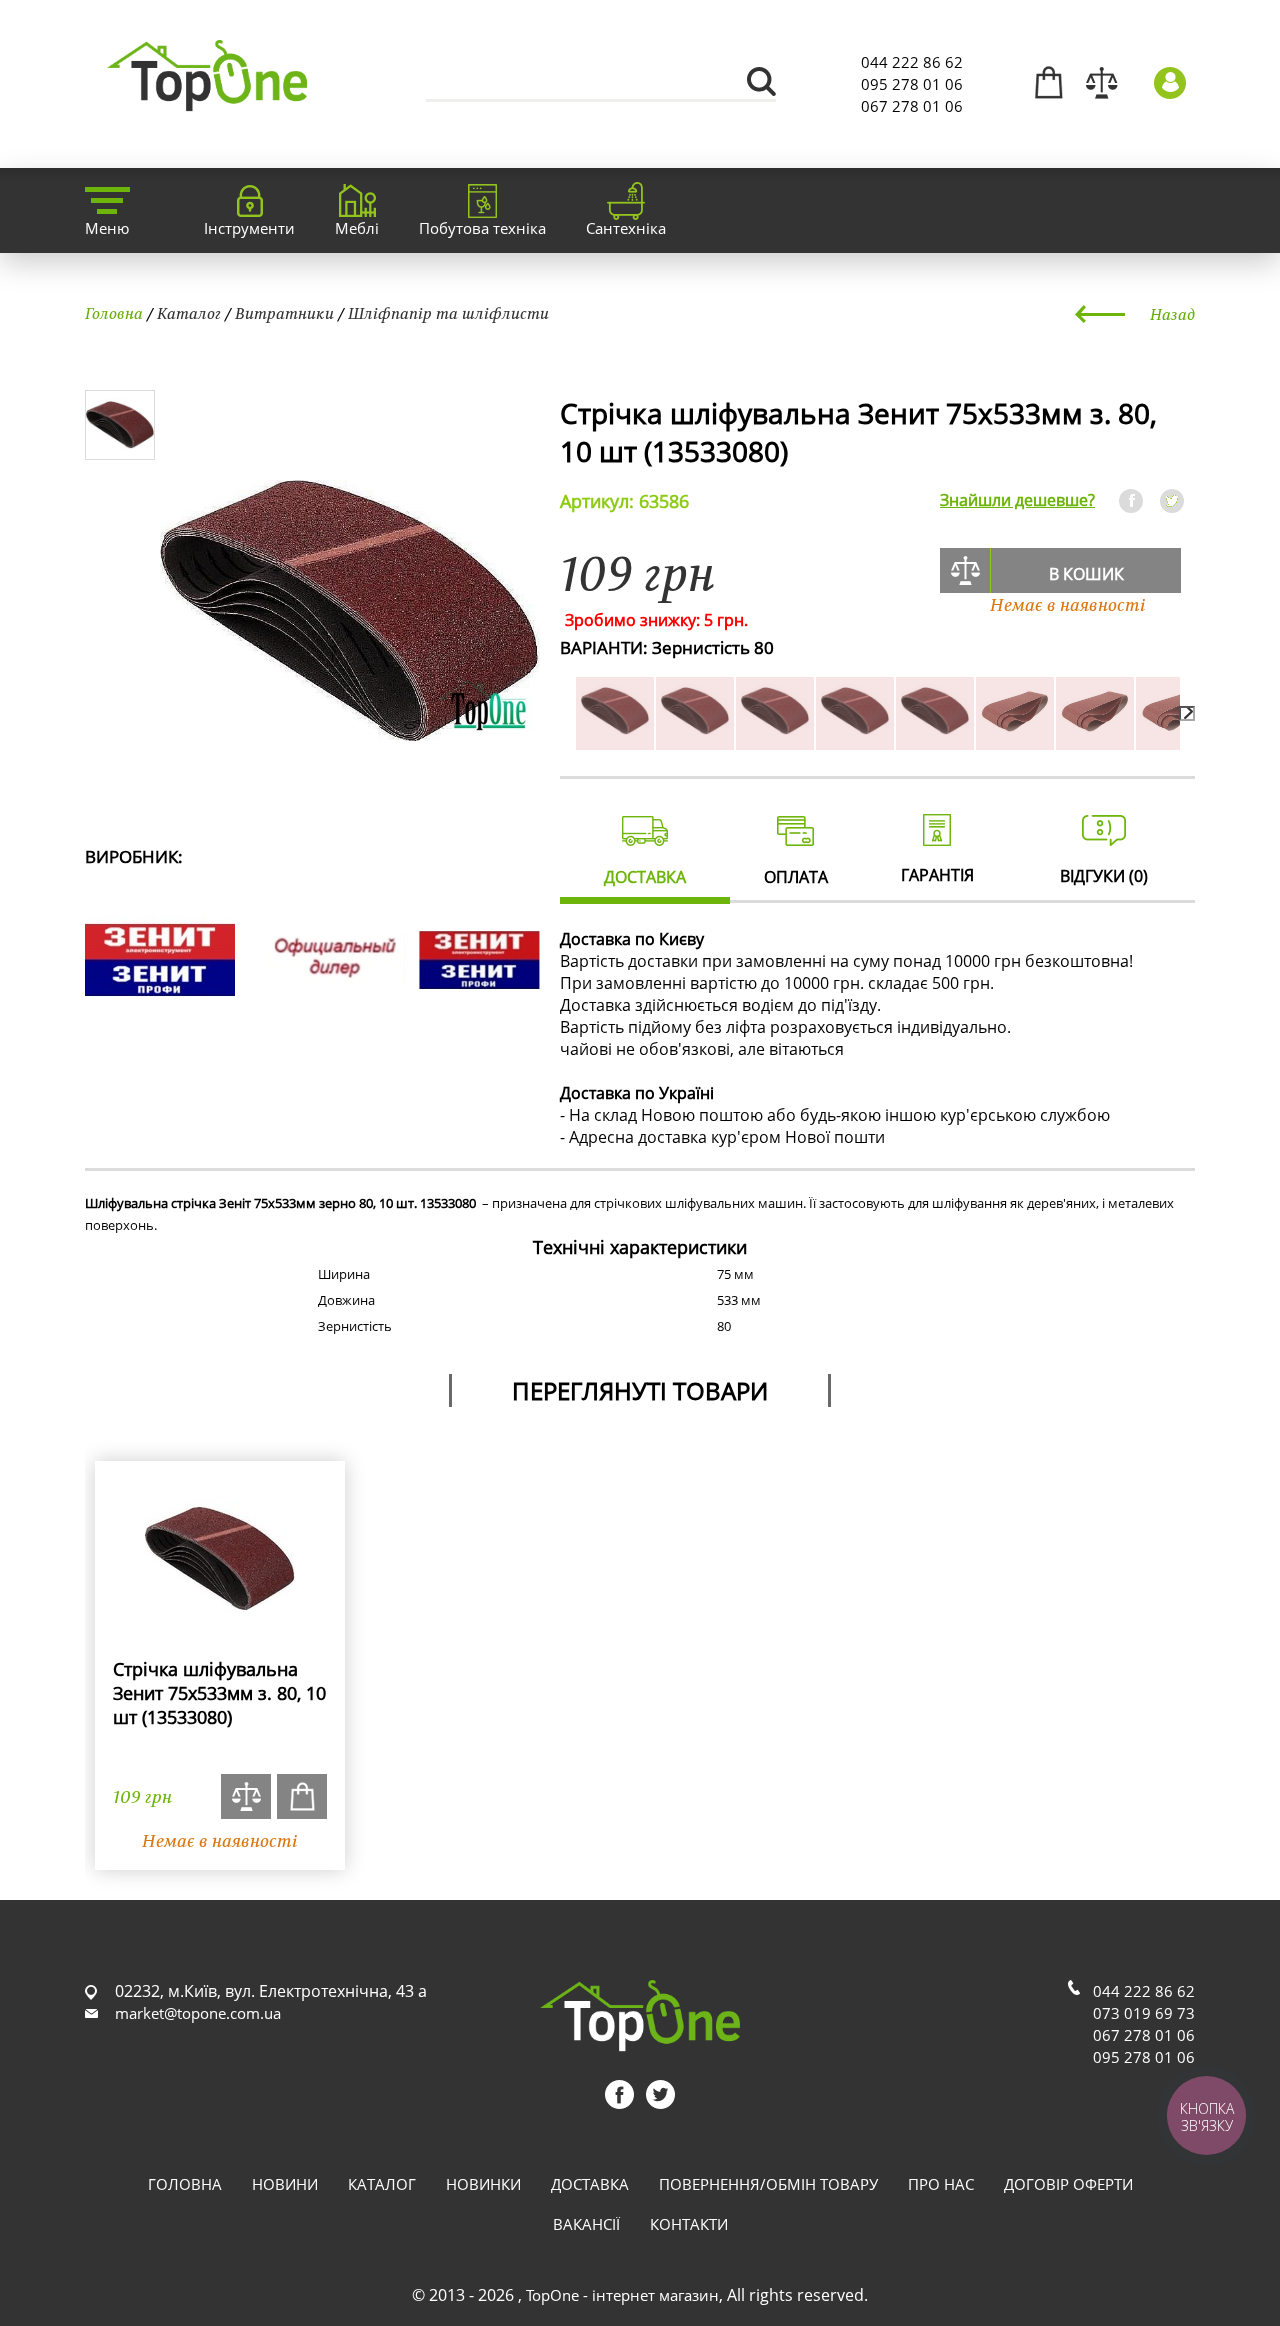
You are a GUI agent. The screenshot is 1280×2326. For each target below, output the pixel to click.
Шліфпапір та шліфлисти (448, 313)
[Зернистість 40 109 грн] (615, 739)
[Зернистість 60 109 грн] (695, 739)
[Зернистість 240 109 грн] (1175, 739)
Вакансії (586, 2224)
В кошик (1086, 574)
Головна (114, 313)
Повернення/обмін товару (768, 2184)
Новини (285, 2184)
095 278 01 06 (912, 84)
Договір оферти (1068, 2184)
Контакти (689, 2224)
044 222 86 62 (912, 62)
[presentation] (1187, 713)
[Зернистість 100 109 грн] (775, 739)
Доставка (590, 2184)
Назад (1172, 314)
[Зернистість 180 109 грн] (1015, 739)
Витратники (284, 313)
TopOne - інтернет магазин (622, 2295)
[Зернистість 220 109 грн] (1095, 739)
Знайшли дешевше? (1017, 500)
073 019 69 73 (1144, 2013)
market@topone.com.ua (198, 2013)
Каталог (189, 313)
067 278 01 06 (912, 106)
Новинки (483, 2184)
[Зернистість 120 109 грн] (855, 739)
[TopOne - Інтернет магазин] (207, 99)
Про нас (941, 2184)
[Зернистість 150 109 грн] (935, 739)
